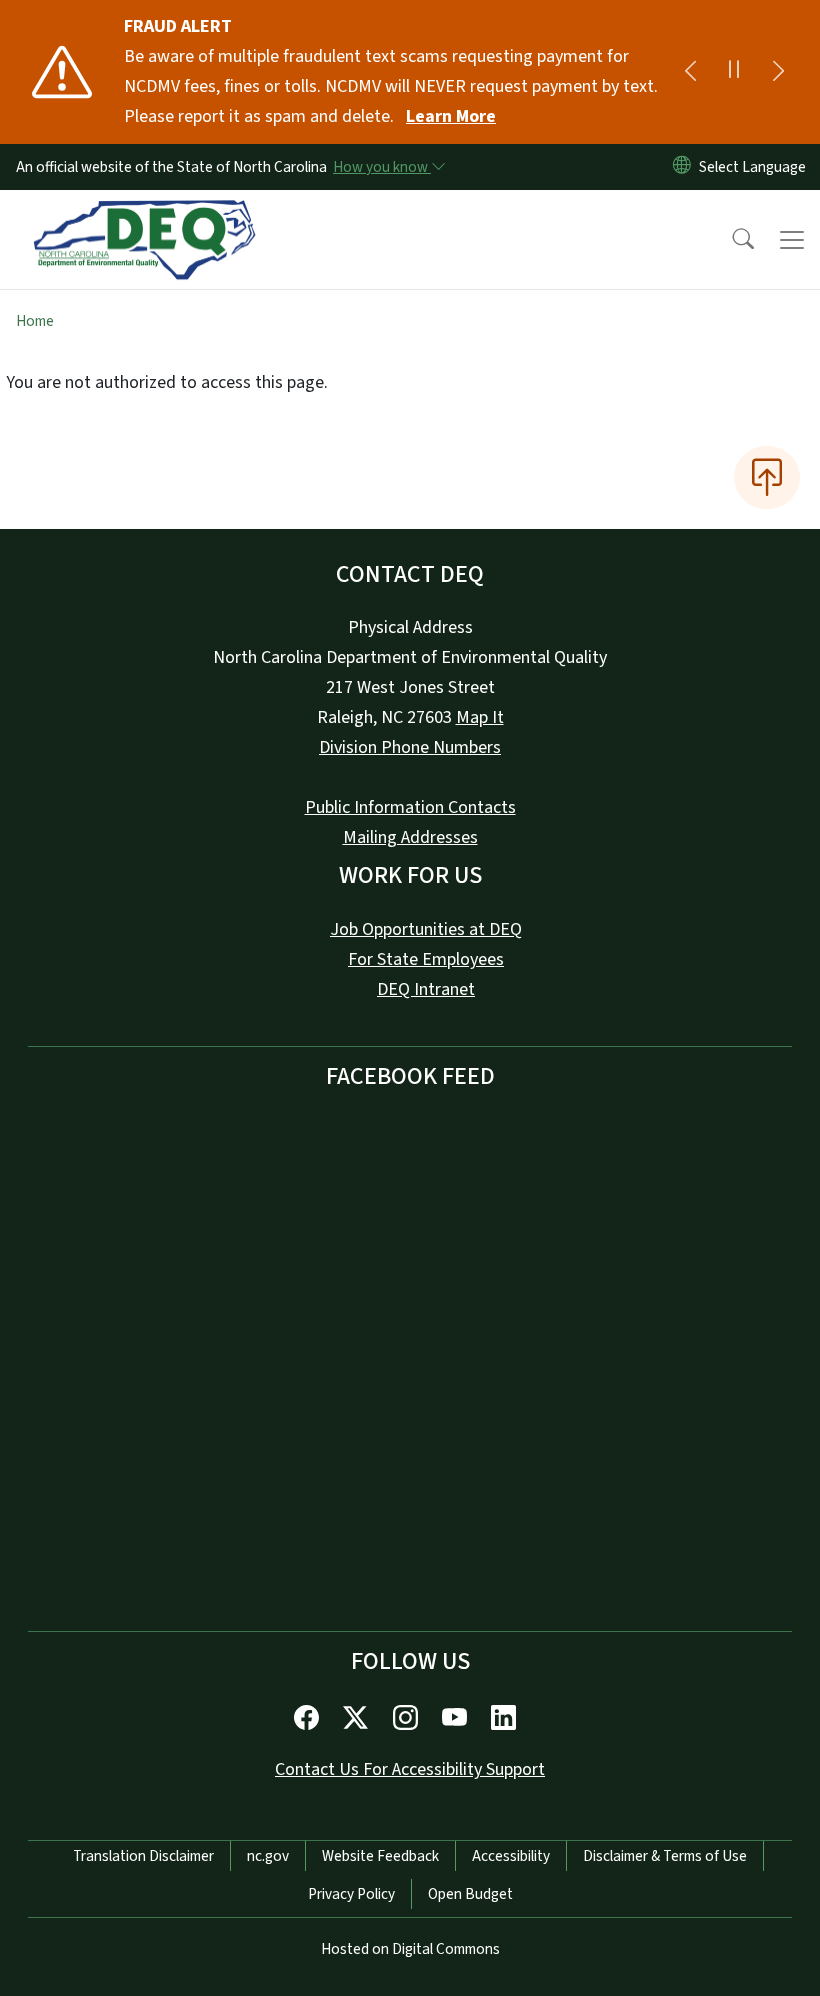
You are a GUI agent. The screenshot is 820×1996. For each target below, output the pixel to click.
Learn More (451, 116)
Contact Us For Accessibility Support (410, 1769)
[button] (730, 240)
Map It (480, 717)
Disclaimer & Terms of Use (665, 1856)
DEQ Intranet (426, 989)
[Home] (144, 213)
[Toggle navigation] (792, 240)
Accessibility (511, 1856)
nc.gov (268, 1856)
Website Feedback (380, 1856)
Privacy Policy (351, 1894)
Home (35, 321)
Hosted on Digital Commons (410, 1949)
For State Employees (426, 959)
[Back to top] (767, 477)
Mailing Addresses (410, 837)
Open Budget (470, 1894)
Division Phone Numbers (410, 747)
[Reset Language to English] (682, 167)
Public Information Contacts (410, 807)
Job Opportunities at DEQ (426, 929)
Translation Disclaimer (143, 1856)
